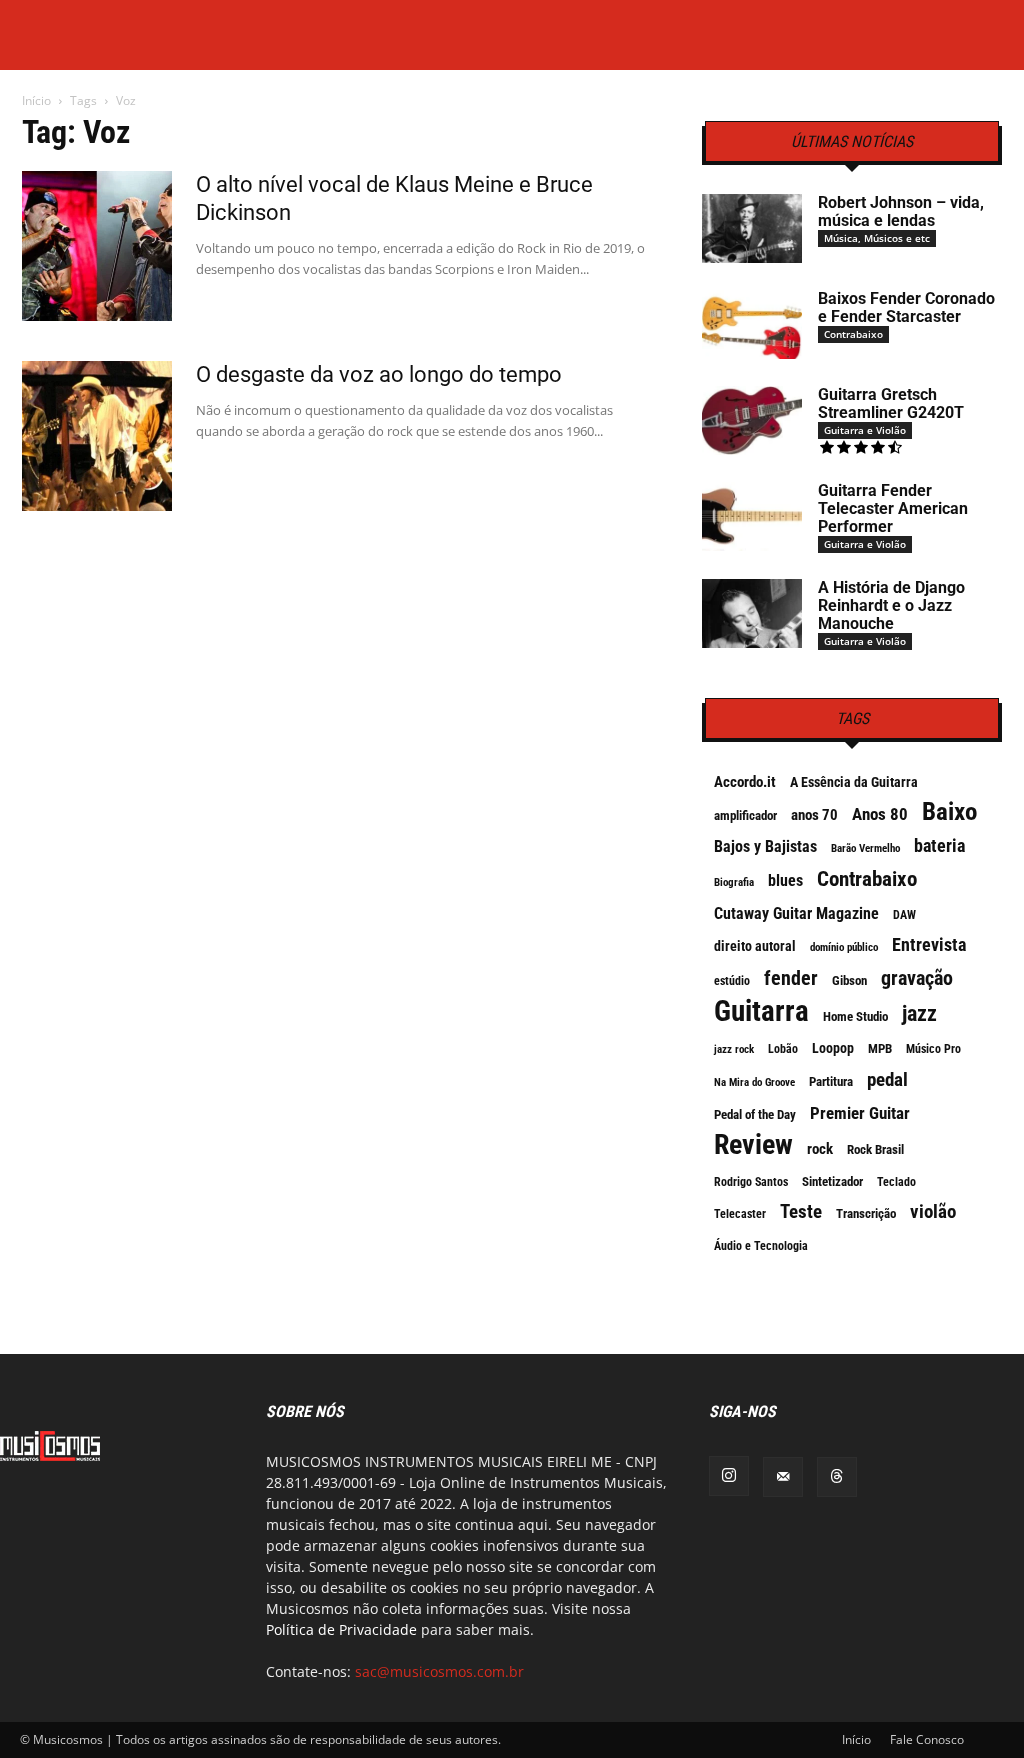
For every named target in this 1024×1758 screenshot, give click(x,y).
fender (791, 978)
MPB (880, 1048)
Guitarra (761, 1011)
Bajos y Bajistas (765, 846)
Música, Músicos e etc (877, 238)
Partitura (831, 1081)
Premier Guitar (860, 1113)
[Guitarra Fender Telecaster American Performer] (752, 516)
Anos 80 (880, 814)
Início (36, 100)
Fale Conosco (927, 1739)
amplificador (745, 815)
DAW (904, 915)
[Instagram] (729, 1476)
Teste (801, 1212)
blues (785, 880)
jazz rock (734, 1049)
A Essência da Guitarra (854, 782)
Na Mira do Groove (754, 1082)
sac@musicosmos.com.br (439, 1671)
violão (933, 1212)
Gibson (849, 980)
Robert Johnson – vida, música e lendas (901, 211)
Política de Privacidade (341, 1629)
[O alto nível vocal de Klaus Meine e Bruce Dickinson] (97, 246)
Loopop (833, 1048)
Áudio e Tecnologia (761, 1246)
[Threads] (837, 1477)
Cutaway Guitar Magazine (796, 913)
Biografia (734, 882)
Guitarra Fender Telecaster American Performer (893, 508)
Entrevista (929, 945)
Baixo (949, 812)
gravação (917, 978)
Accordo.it (745, 782)
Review (753, 1145)
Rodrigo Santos (751, 1182)
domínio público (844, 947)
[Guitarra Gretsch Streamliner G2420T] (752, 420)
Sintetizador (832, 1181)
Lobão (783, 1049)
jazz (919, 1014)
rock (820, 1149)
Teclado (896, 1182)
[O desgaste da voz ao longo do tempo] (97, 436)
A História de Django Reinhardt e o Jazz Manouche (891, 605)
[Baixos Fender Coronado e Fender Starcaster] (752, 324)
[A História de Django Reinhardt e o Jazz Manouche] (752, 613)
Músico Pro (933, 1049)
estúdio (732, 981)
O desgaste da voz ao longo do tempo (379, 374)
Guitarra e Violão (865, 430)
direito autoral (755, 946)
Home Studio (855, 1016)
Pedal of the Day (755, 1114)
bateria (939, 846)
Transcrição (866, 1213)
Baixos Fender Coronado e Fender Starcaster (906, 307)
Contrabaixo (853, 334)
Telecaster (740, 1214)
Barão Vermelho (865, 848)
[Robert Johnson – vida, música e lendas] (752, 228)
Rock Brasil (875, 1149)
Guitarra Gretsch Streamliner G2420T (891, 403)
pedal (887, 1080)
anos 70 (814, 815)
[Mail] (783, 1477)
